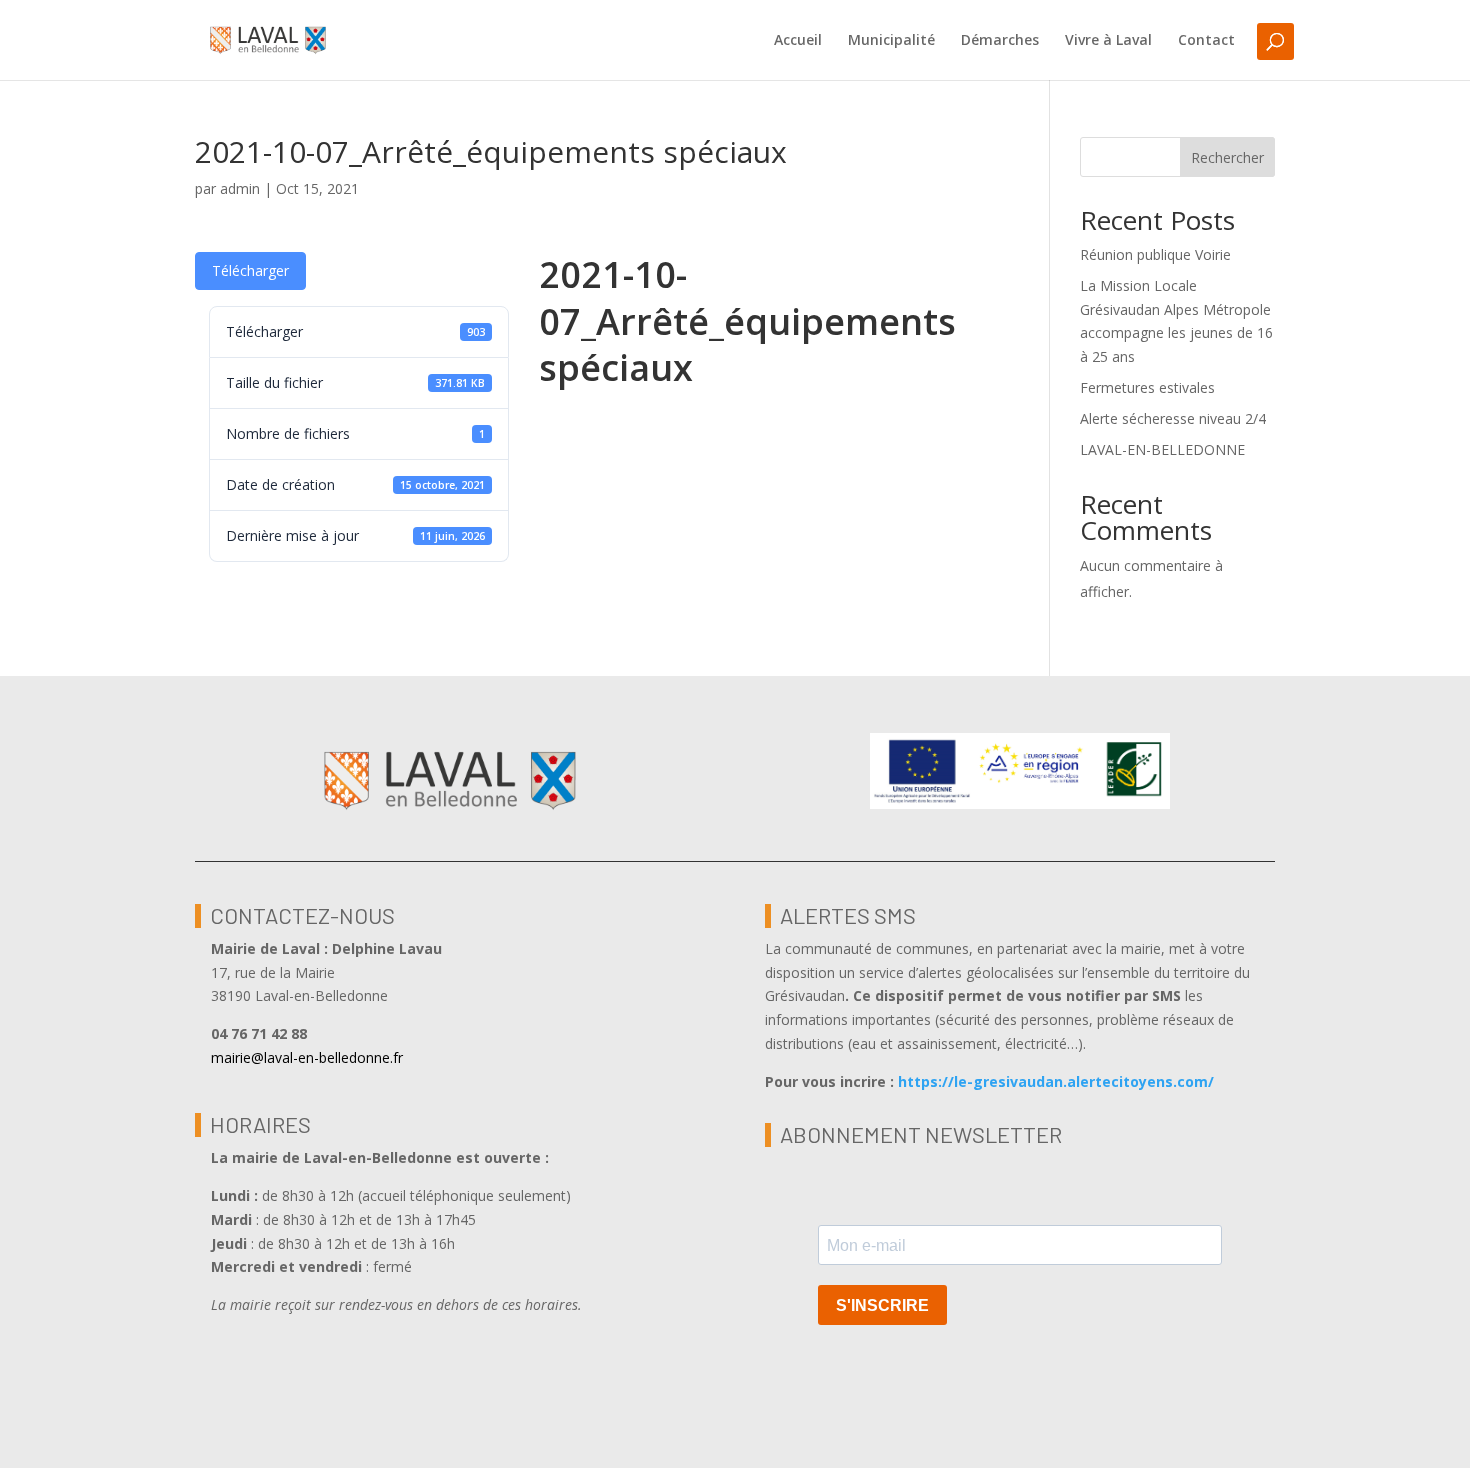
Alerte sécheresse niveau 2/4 (1173, 418)
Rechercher (1227, 157)
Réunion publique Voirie (1155, 254)
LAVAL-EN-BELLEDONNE (1162, 449)
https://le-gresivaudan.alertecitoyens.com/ (1056, 1081)
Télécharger (250, 270)
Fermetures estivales (1147, 387)
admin (240, 188)
